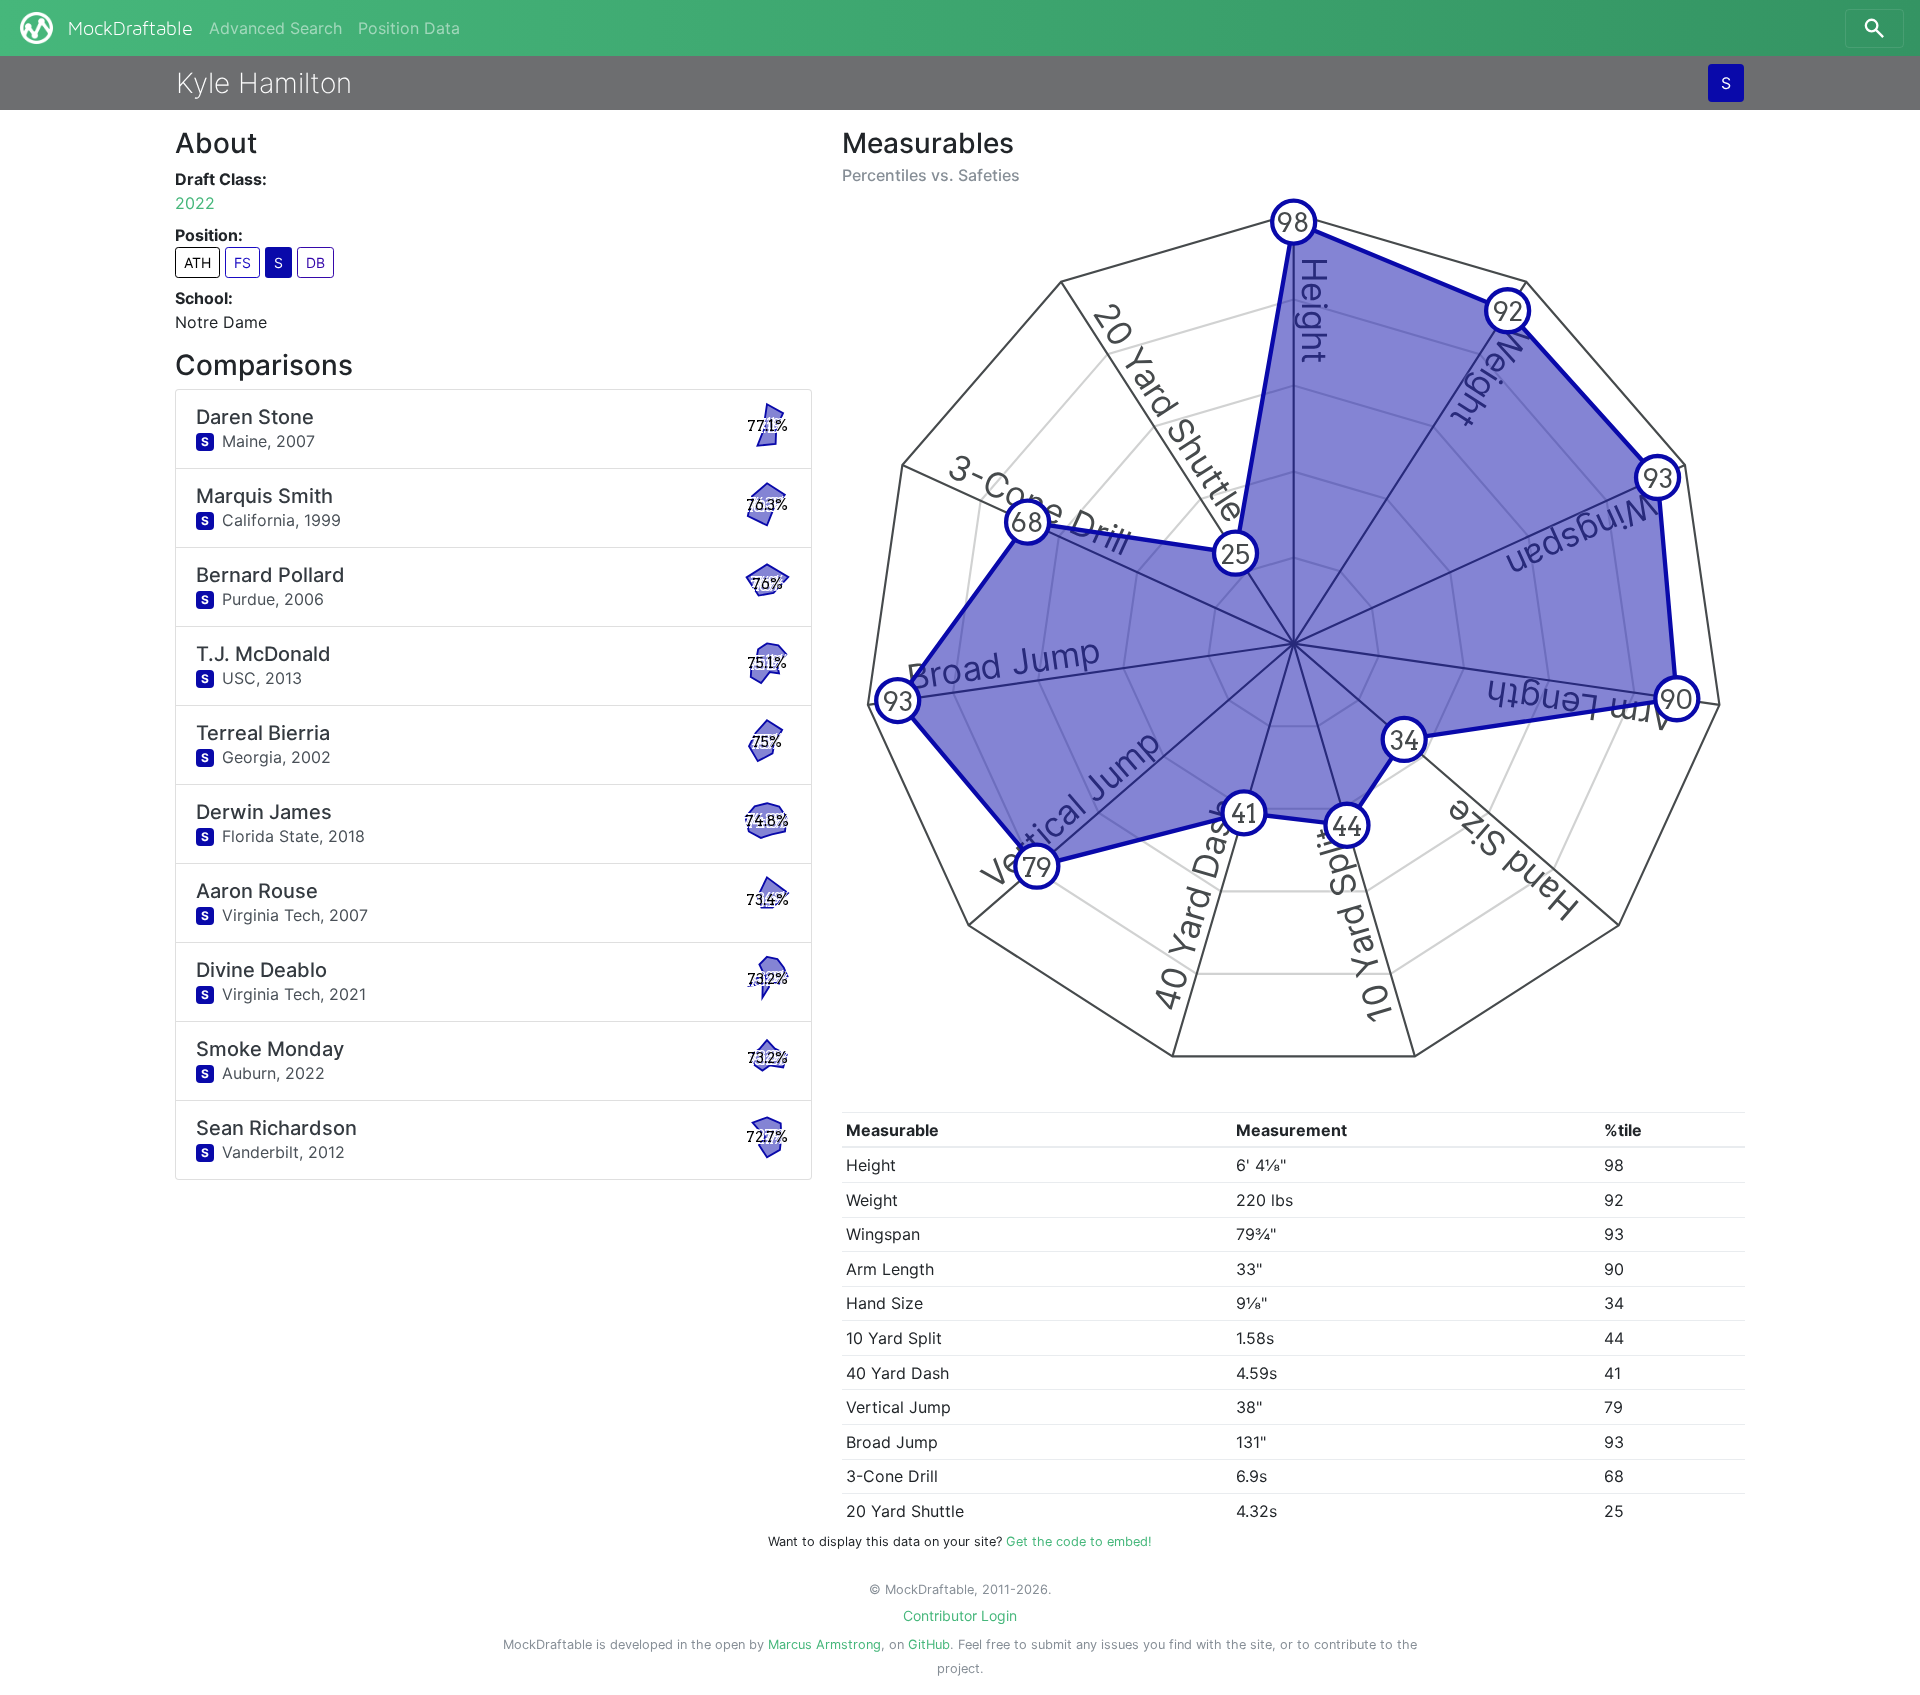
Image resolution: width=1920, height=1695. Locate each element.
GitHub (929, 1644)
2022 (195, 203)
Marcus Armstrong (824, 1644)
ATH (197, 262)
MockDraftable (130, 29)
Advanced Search (275, 28)
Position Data (409, 28)
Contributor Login (960, 1615)
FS (242, 262)
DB (315, 262)
